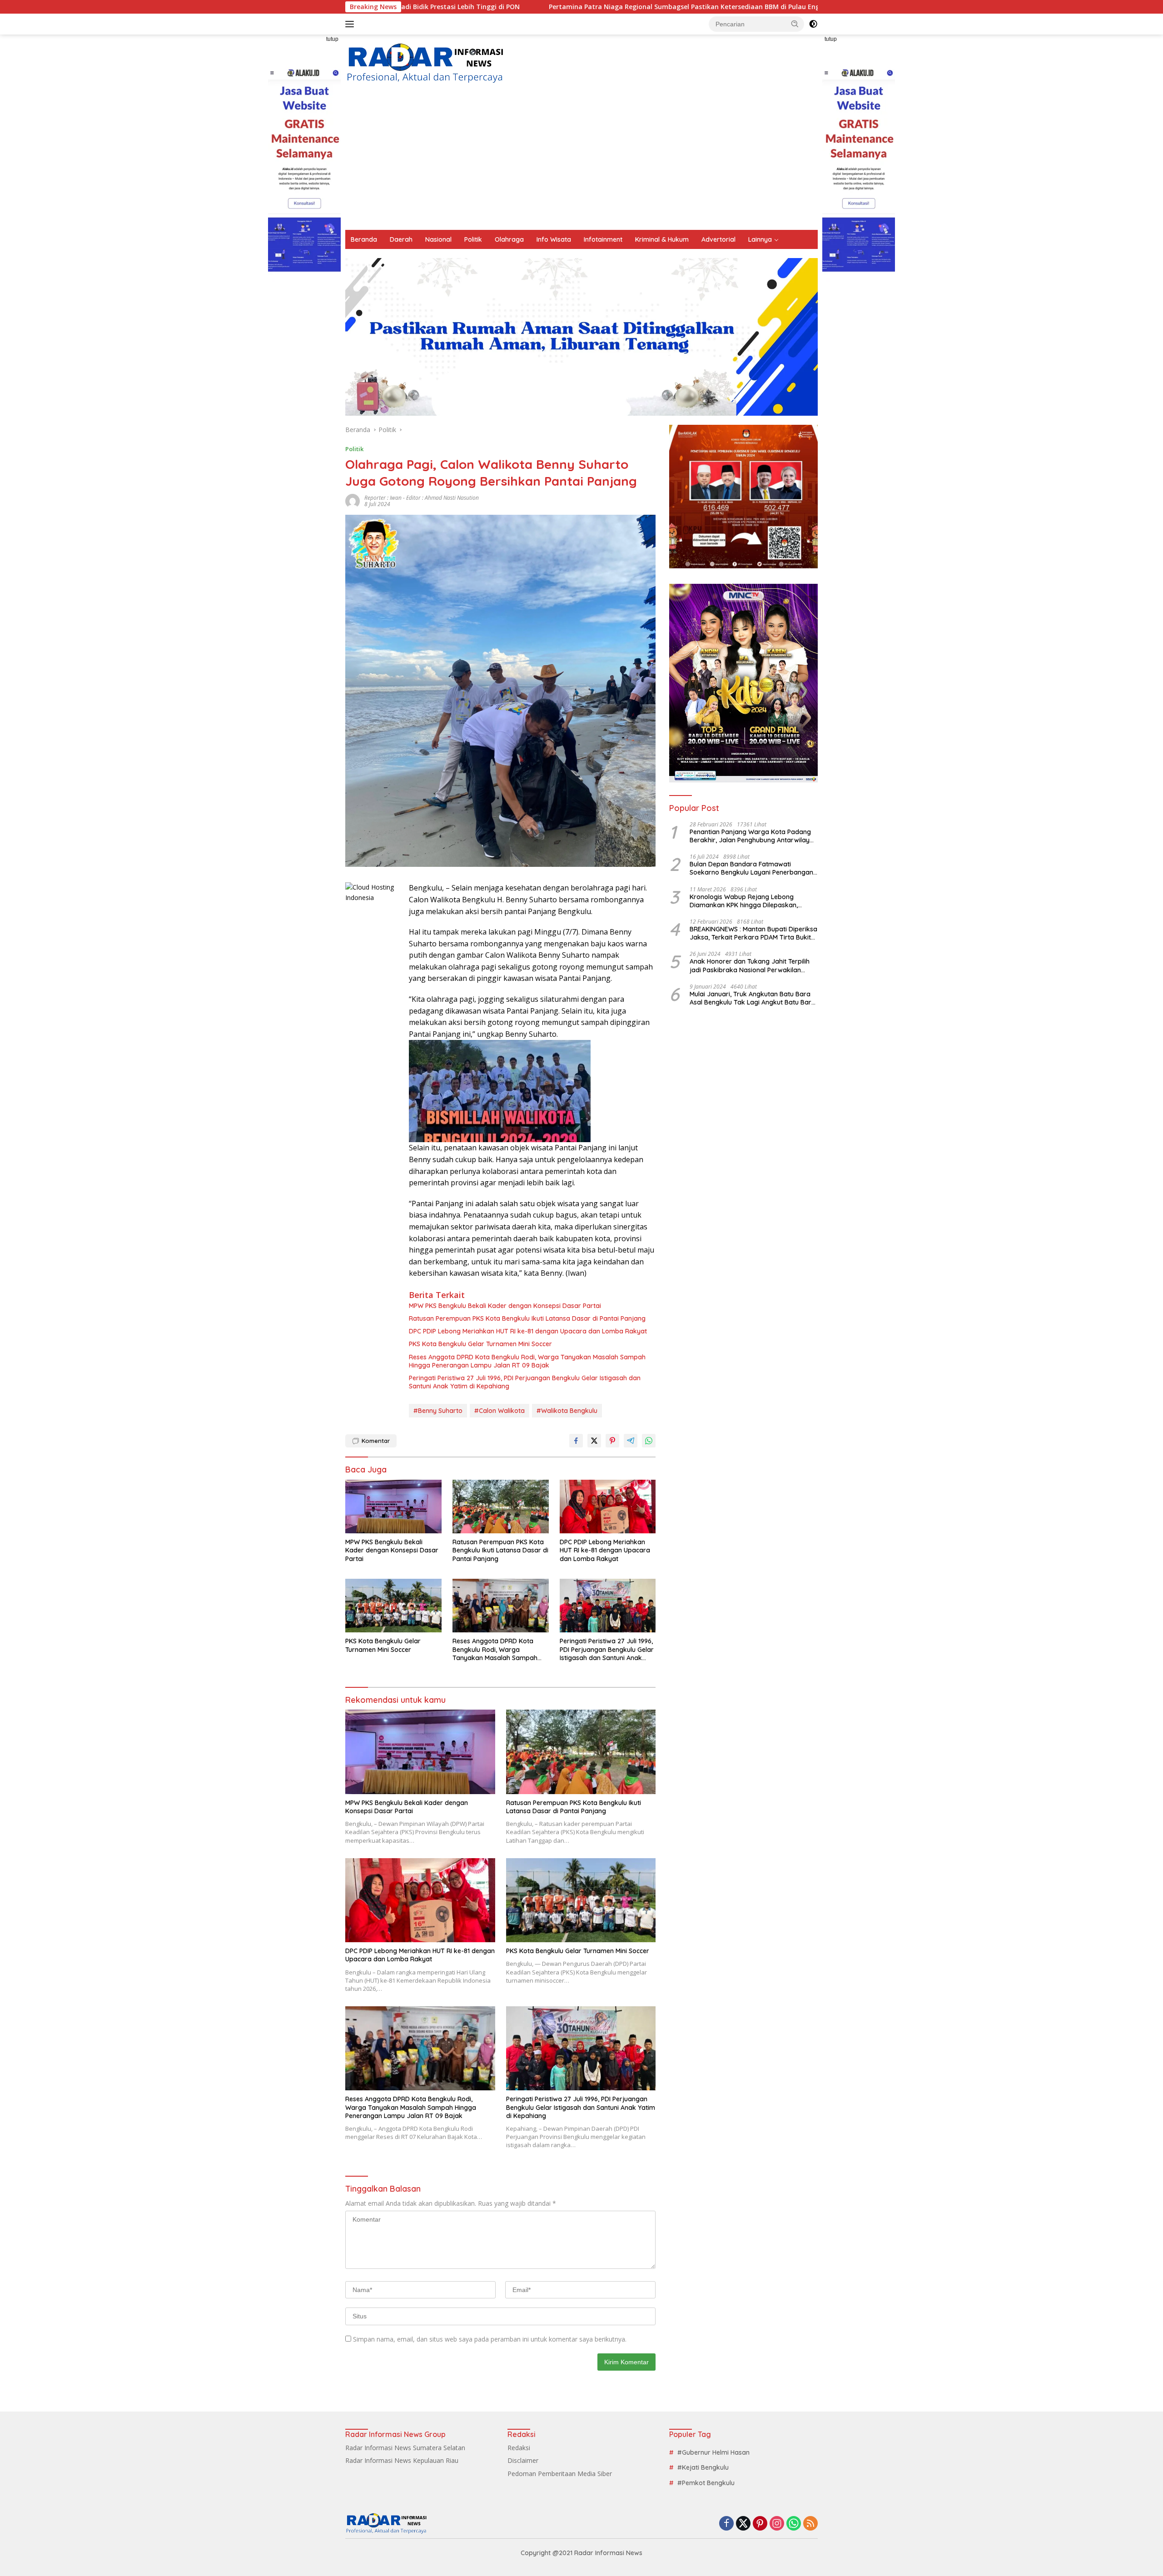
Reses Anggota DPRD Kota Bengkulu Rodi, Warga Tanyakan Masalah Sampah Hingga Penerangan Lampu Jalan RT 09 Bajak (527, 1361)
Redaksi (519, 2448)
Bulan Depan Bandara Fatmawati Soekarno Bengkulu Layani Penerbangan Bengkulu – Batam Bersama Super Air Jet (753, 868)
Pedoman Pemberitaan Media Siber (560, 2474)
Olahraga (509, 239)
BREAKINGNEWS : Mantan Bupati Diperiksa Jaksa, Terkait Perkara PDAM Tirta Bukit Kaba (753, 933)
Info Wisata (554, 239)
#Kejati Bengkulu (703, 2467)
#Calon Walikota (499, 1411)
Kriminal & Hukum (662, 239)
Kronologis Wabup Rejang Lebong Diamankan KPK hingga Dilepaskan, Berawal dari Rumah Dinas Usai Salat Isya (753, 901)
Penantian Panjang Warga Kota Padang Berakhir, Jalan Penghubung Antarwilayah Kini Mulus (753, 836)
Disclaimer (523, 2460)
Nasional (438, 239)
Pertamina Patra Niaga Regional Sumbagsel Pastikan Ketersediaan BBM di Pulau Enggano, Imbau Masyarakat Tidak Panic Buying (560, 7)
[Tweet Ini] (594, 1441)
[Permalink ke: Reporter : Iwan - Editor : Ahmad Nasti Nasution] (353, 500)
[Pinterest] (760, 2524)
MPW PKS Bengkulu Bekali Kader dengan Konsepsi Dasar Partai (505, 1306)
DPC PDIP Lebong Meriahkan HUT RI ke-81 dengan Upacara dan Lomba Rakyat (528, 1331)
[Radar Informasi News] (425, 63)
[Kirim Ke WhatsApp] (649, 1441)
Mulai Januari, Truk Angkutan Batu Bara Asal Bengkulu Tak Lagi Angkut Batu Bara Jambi (753, 998)
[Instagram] (777, 2524)
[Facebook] (726, 2524)
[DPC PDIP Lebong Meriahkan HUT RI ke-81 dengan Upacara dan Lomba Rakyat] (608, 1507)
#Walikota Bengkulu (567, 1411)
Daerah (401, 239)
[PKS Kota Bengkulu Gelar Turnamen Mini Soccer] (393, 1606)
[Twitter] (743, 2524)
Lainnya (760, 239)
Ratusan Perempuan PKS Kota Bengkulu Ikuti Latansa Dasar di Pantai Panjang (527, 1318)
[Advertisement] (581, 162)
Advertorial (718, 239)
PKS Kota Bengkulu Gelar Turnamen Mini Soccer (480, 1344)
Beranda (364, 239)
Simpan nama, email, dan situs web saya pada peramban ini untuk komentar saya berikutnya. (490, 2339)
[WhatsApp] (794, 2524)
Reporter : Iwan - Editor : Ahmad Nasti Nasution (422, 498)
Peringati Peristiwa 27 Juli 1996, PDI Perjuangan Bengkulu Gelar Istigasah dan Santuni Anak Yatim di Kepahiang (525, 1382)
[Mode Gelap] (813, 24)
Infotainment (603, 239)
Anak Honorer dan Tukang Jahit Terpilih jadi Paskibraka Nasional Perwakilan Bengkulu (750, 965)
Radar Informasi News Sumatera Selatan (405, 2448)
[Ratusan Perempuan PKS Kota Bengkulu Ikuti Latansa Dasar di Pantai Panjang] (501, 1507)
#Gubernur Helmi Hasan (713, 2452)
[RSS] (810, 2524)
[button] (795, 24)
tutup (332, 39)
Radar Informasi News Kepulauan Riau (402, 2460)
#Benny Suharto (438, 1411)
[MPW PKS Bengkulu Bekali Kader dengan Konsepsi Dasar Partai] (393, 1507)
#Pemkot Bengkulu (706, 2483)
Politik (473, 239)
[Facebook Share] (576, 1441)
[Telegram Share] (631, 1441)
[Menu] (351, 24)
